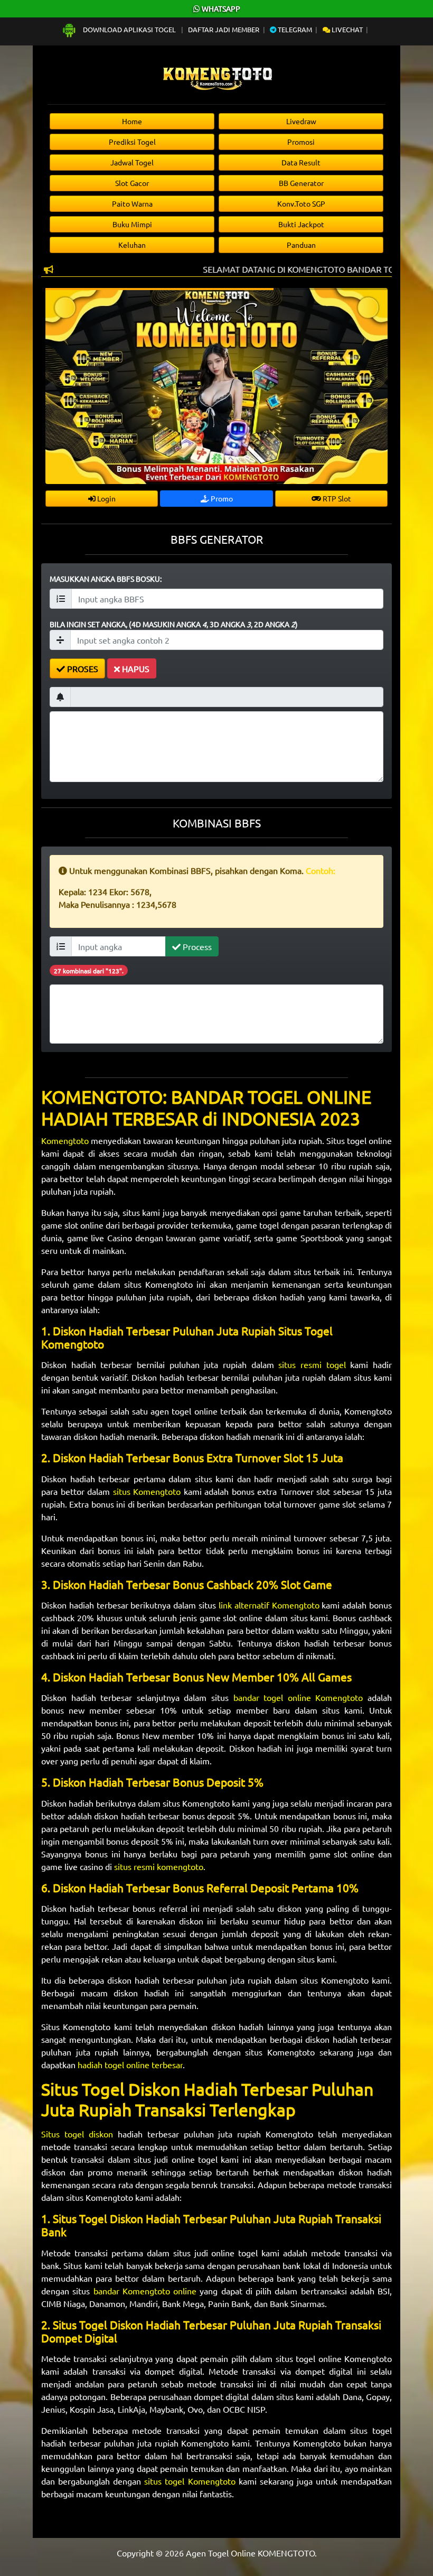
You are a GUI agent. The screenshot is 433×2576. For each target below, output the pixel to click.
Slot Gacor (132, 183)
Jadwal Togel (132, 162)
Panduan (301, 245)
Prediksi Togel (132, 142)
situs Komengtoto (147, 1491)
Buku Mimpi (132, 224)
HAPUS (135, 668)
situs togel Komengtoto (190, 2481)
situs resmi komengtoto (159, 1866)
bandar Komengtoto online (145, 2291)
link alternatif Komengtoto (269, 1605)
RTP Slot (336, 498)
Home (132, 121)
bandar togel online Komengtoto (298, 1697)
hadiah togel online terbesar (130, 2064)
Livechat (346, 29)
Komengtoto (66, 1140)
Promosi (301, 142)
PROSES (82, 668)
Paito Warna (132, 203)
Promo (221, 498)
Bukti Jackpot (301, 224)
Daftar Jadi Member (224, 29)
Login (106, 498)
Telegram (294, 29)
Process (196, 946)
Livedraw (301, 121)
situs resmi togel (312, 1364)
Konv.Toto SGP (301, 203)
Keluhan (132, 245)
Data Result (301, 162)
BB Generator (301, 183)
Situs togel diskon (79, 2134)
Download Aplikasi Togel (129, 29)
